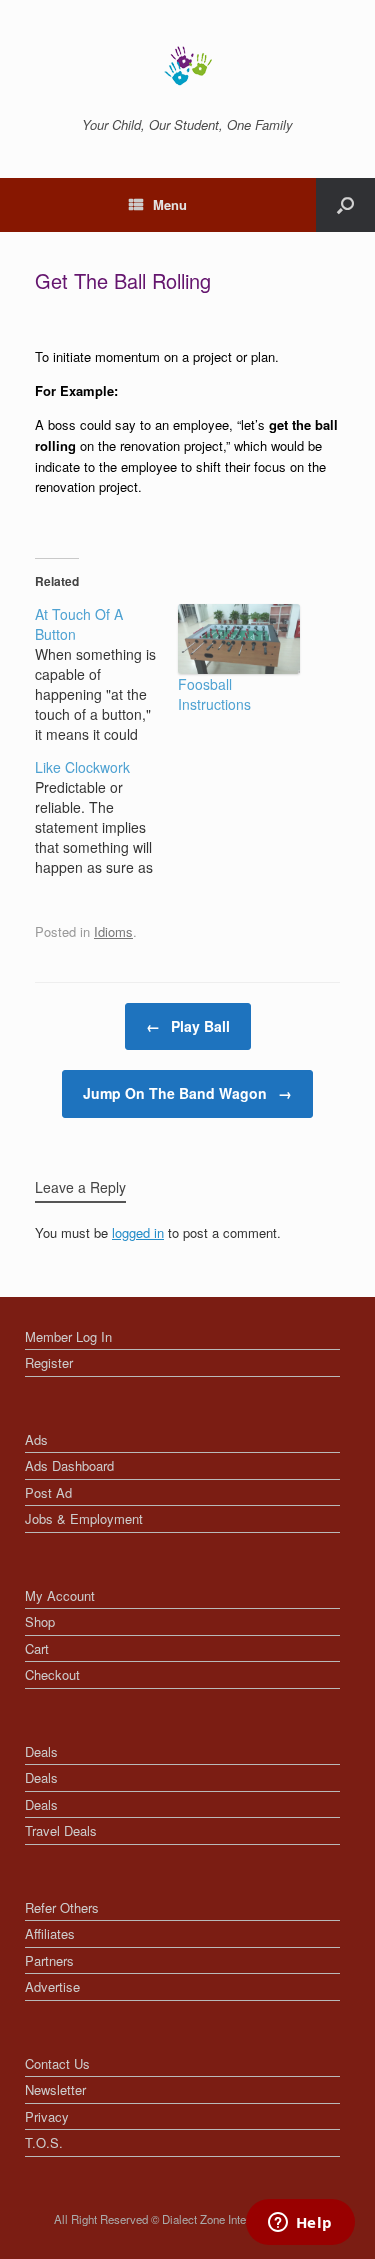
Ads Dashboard (69, 1465)
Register (49, 1362)
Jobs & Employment (84, 1518)
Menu (170, 204)
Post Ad (48, 1492)
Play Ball (188, 1026)
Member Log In (68, 1336)
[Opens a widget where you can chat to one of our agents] (300, 2224)
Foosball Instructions (214, 694)
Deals (41, 1751)
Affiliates (50, 1933)
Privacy (47, 2116)
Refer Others (62, 1907)
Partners (49, 1960)
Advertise (52, 1986)
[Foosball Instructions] (239, 639)
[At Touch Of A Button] (106, 674)
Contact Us (57, 2063)
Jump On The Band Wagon (187, 1093)
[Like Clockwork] (106, 817)
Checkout (52, 1674)
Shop (40, 1621)
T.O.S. (44, 2142)
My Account (60, 1595)
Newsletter (55, 2089)
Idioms (113, 931)
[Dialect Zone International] (187, 66)
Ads (36, 1439)
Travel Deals (61, 1830)
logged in (138, 1232)
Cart (37, 1648)
